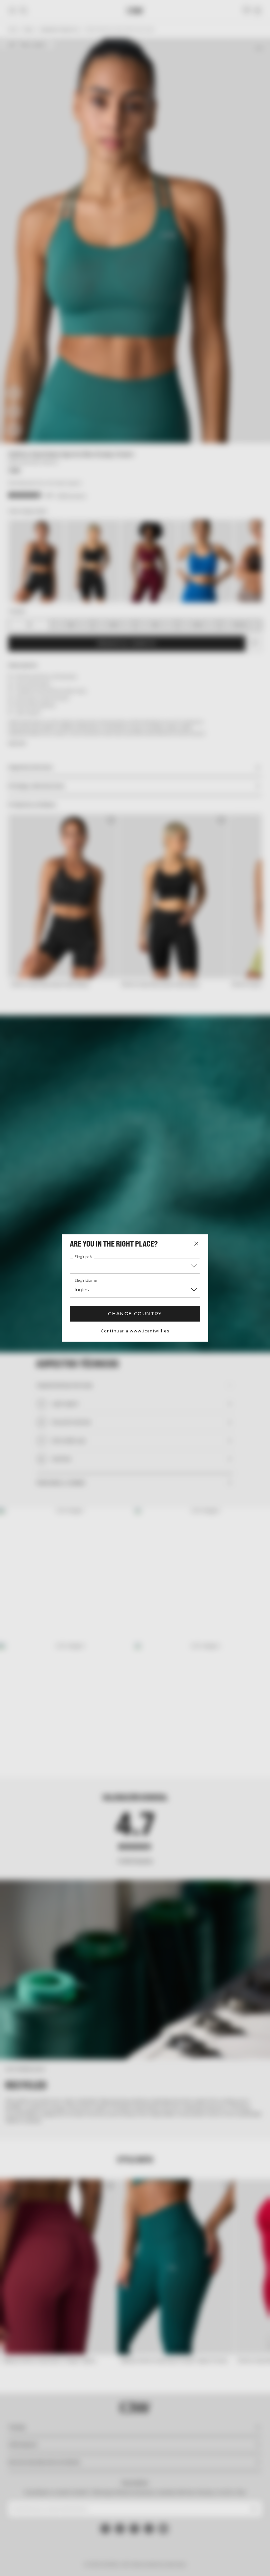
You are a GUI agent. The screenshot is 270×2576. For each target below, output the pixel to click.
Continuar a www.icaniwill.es (135, 1331)
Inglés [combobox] (81, 1290)
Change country (135, 1314)
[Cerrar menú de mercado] (196, 1244)
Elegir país (83, 1257)
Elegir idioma (86, 1281)
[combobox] (135, 1266)
